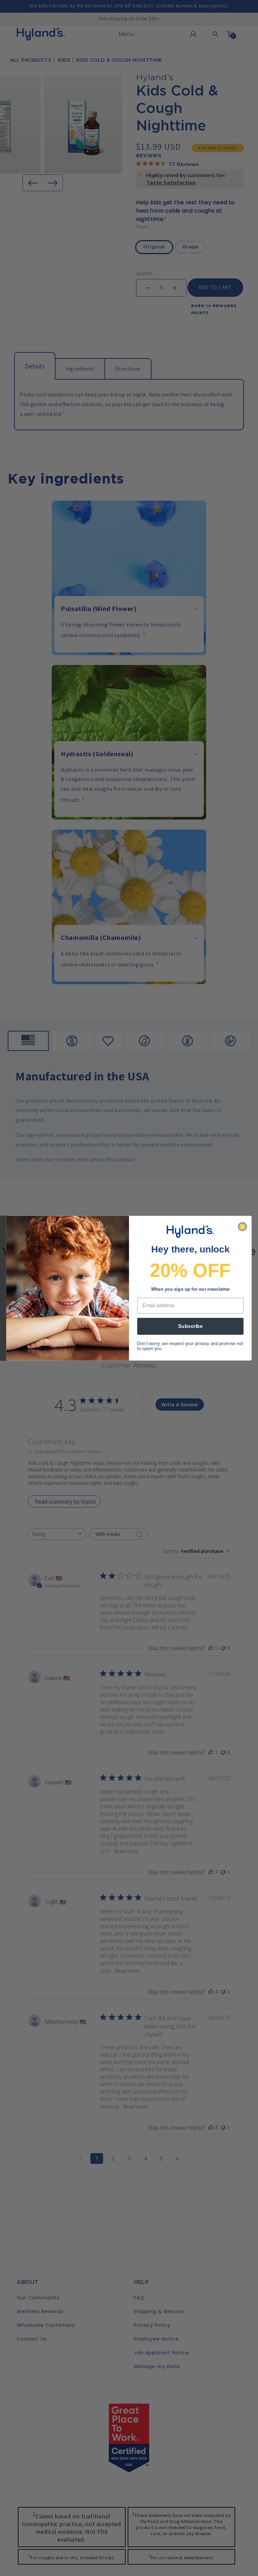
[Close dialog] (242, 1226)
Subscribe (190, 1326)
